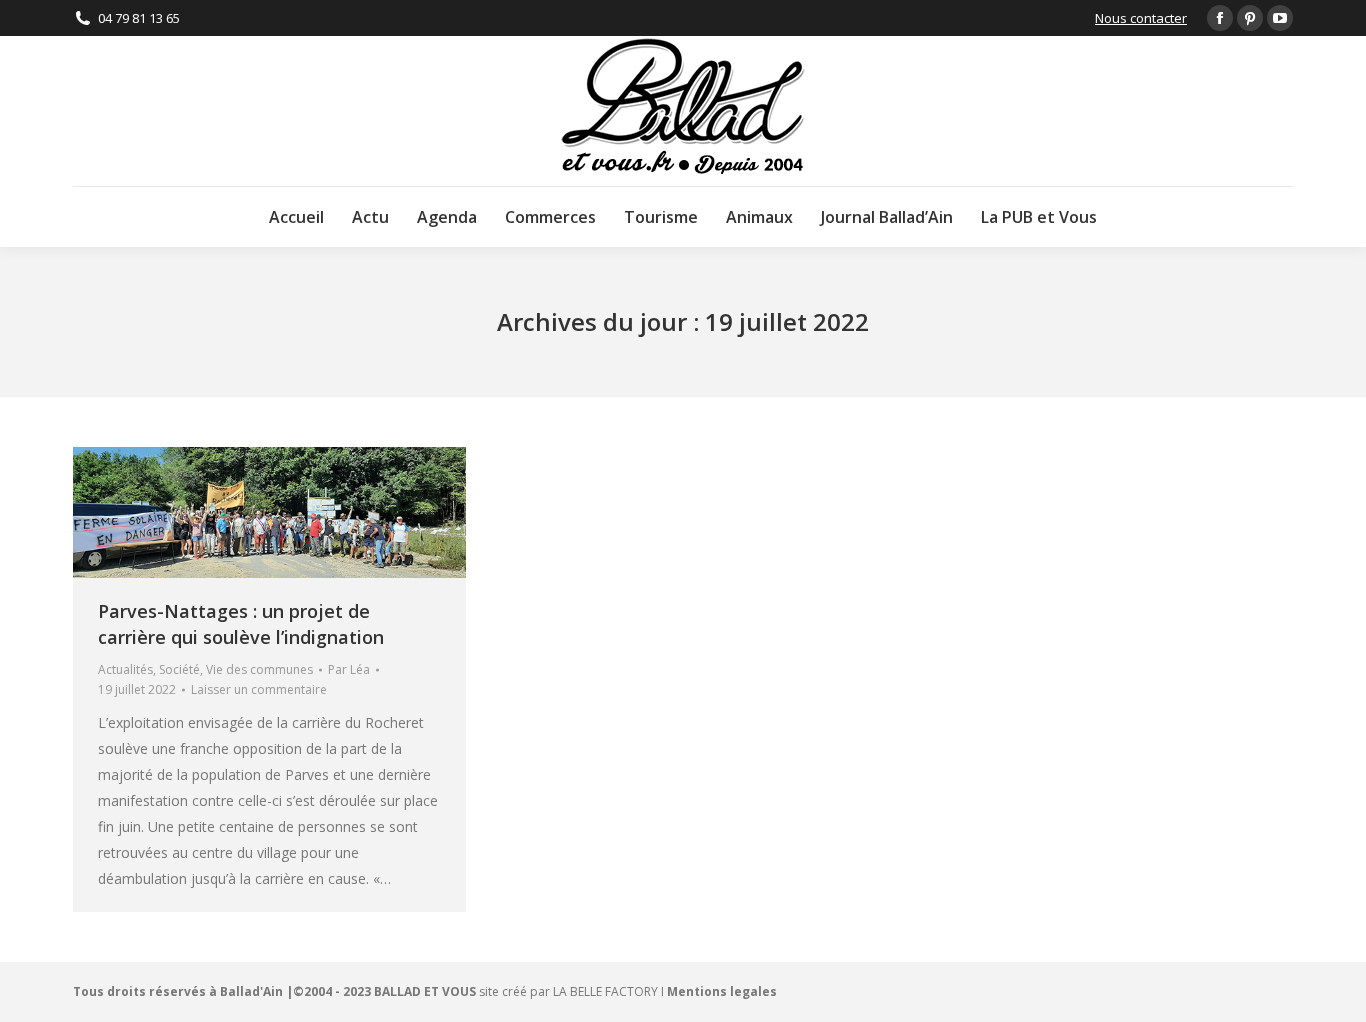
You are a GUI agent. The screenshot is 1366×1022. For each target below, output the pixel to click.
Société (179, 669)
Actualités (125, 669)
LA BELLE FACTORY (605, 991)
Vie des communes (259, 669)
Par (349, 669)
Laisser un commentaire (259, 689)
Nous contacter (1141, 18)
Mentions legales (722, 991)
